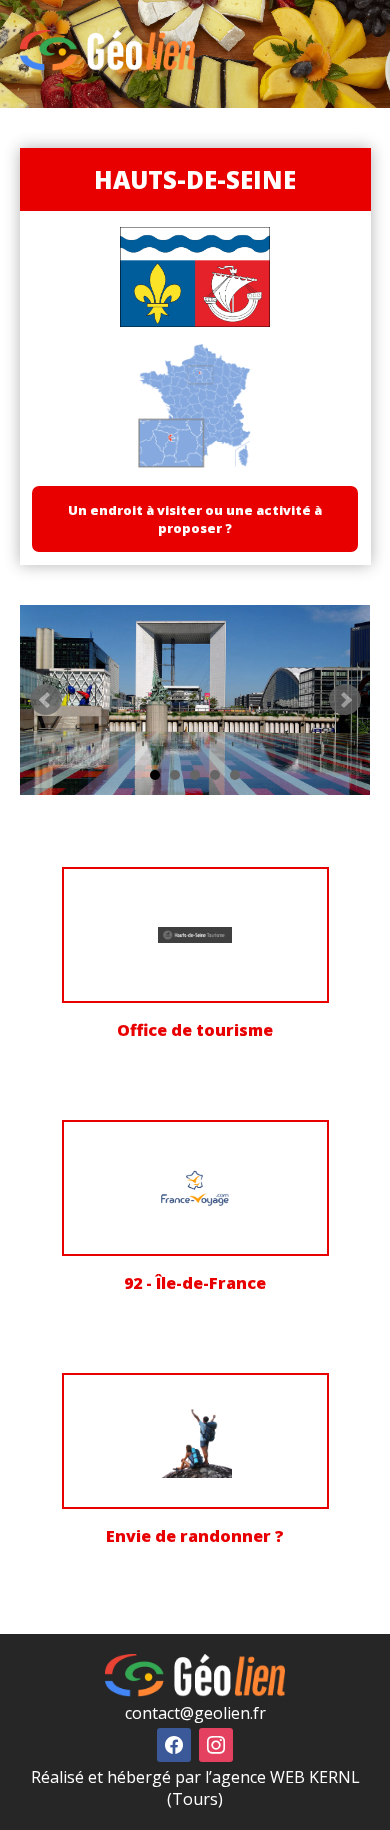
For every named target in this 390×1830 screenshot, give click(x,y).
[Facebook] (174, 1743)
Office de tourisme (195, 1030)
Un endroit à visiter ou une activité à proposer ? (195, 519)
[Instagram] (216, 1743)
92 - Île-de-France (195, 1283)
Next (345, 700)
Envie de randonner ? (195, 1536)
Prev (46, 700)
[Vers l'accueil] (107, 65)
